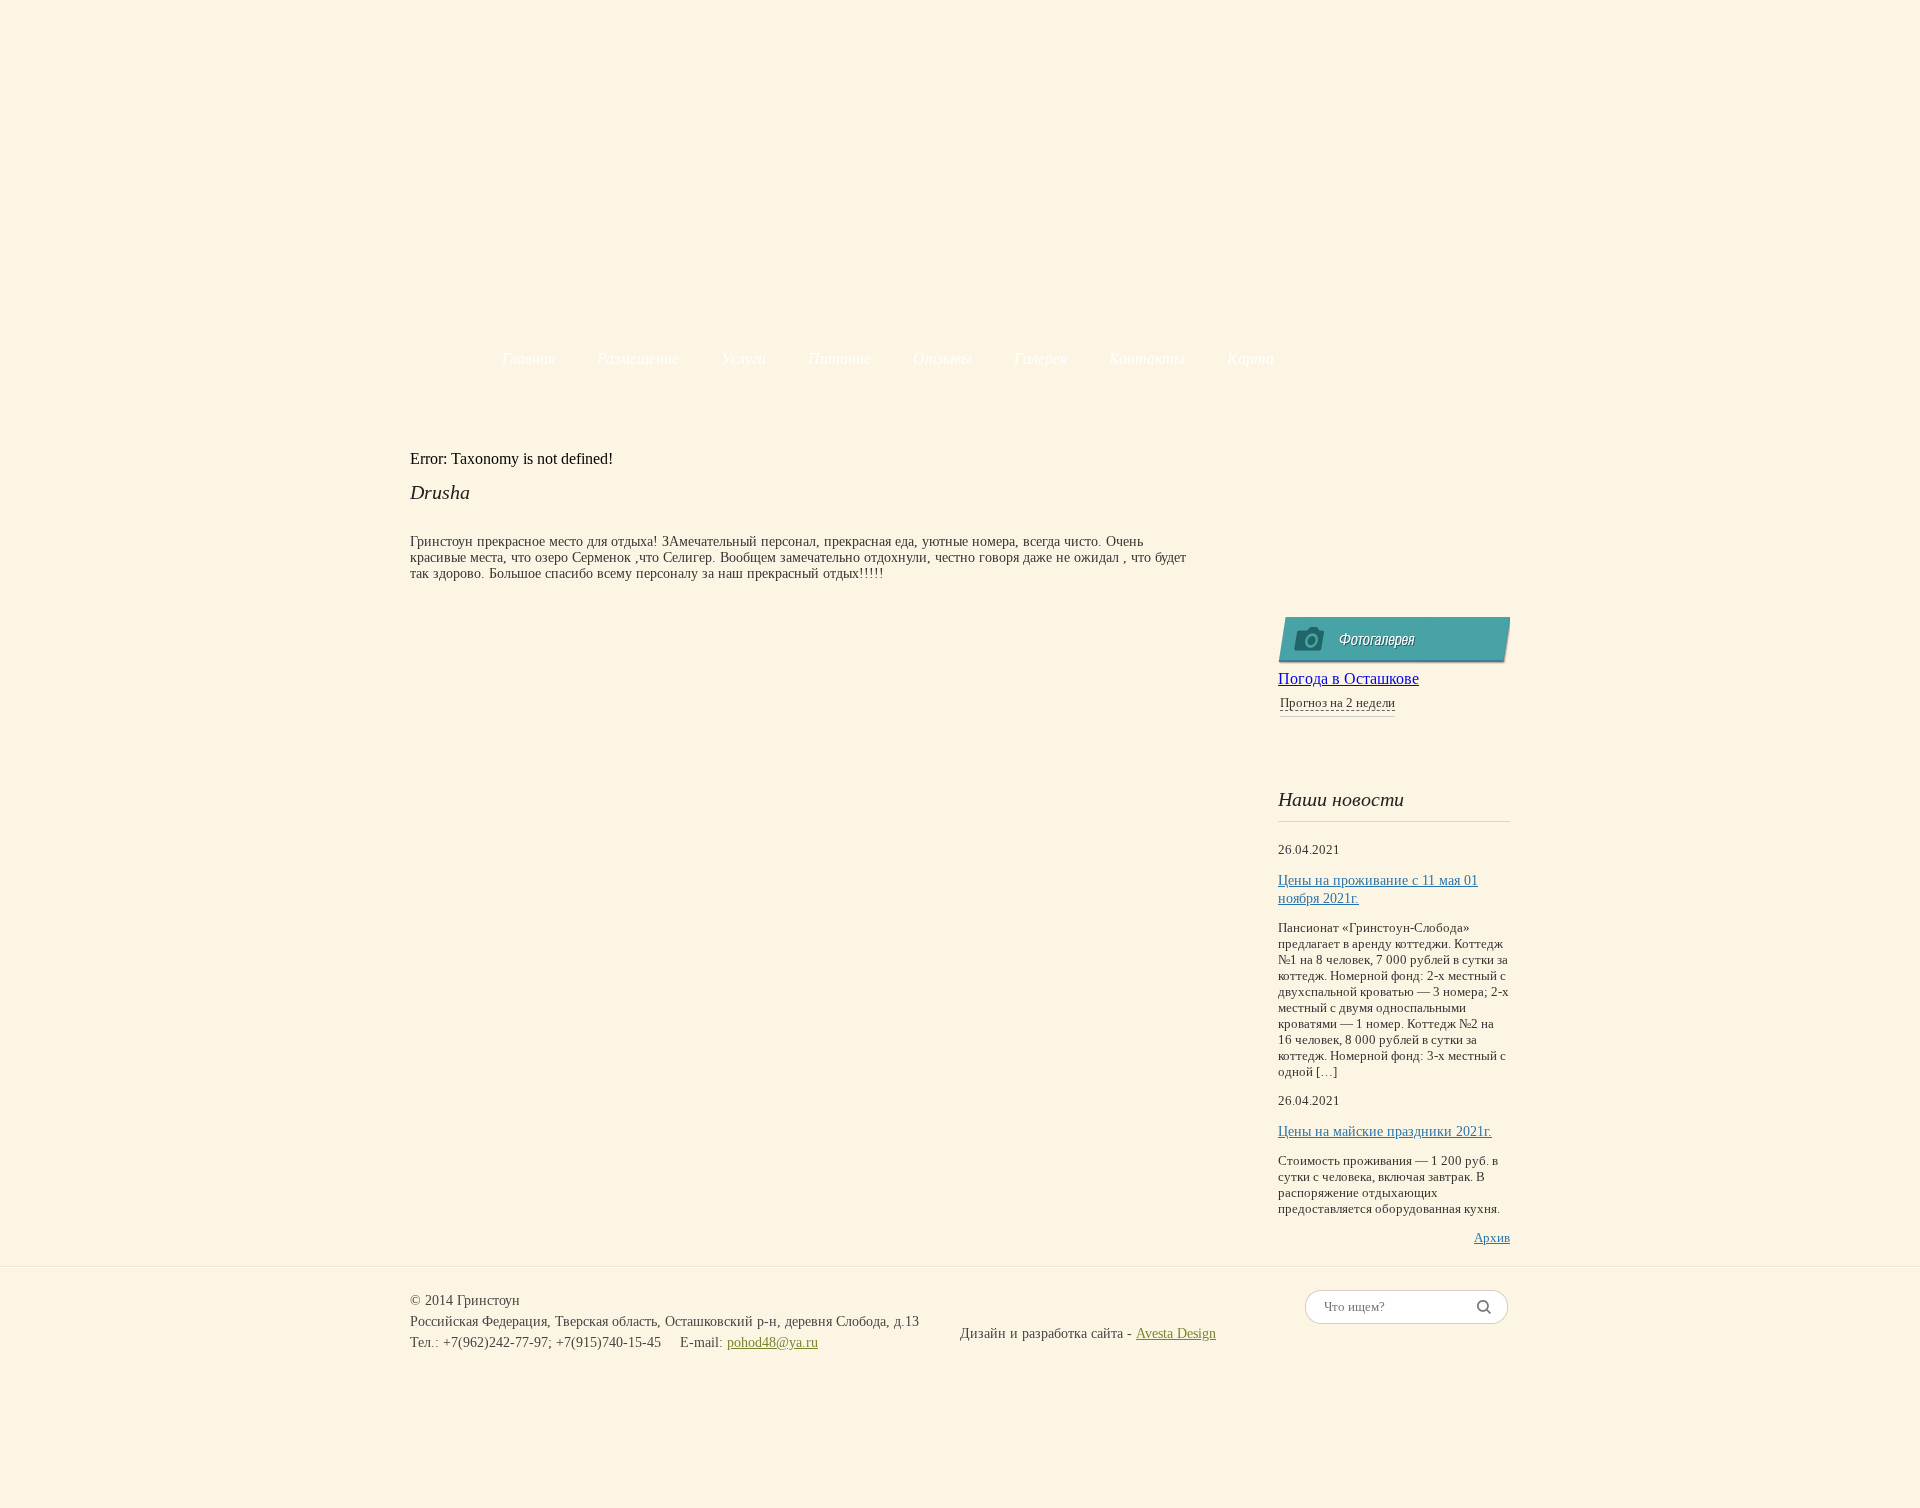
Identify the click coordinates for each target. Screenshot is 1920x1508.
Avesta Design (1176, 1333)
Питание (839, 358)
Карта (1250, 358)
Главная (528, 358)
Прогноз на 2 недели (1337, 702)
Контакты (1147, 358)
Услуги (743, 358)
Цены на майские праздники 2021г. (1385, 1131)
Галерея (1040, 358)
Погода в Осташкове (1348, 678)
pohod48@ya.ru (772, 1342)
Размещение (638, 358)
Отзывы (942, 358)
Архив (1492, 1237)
